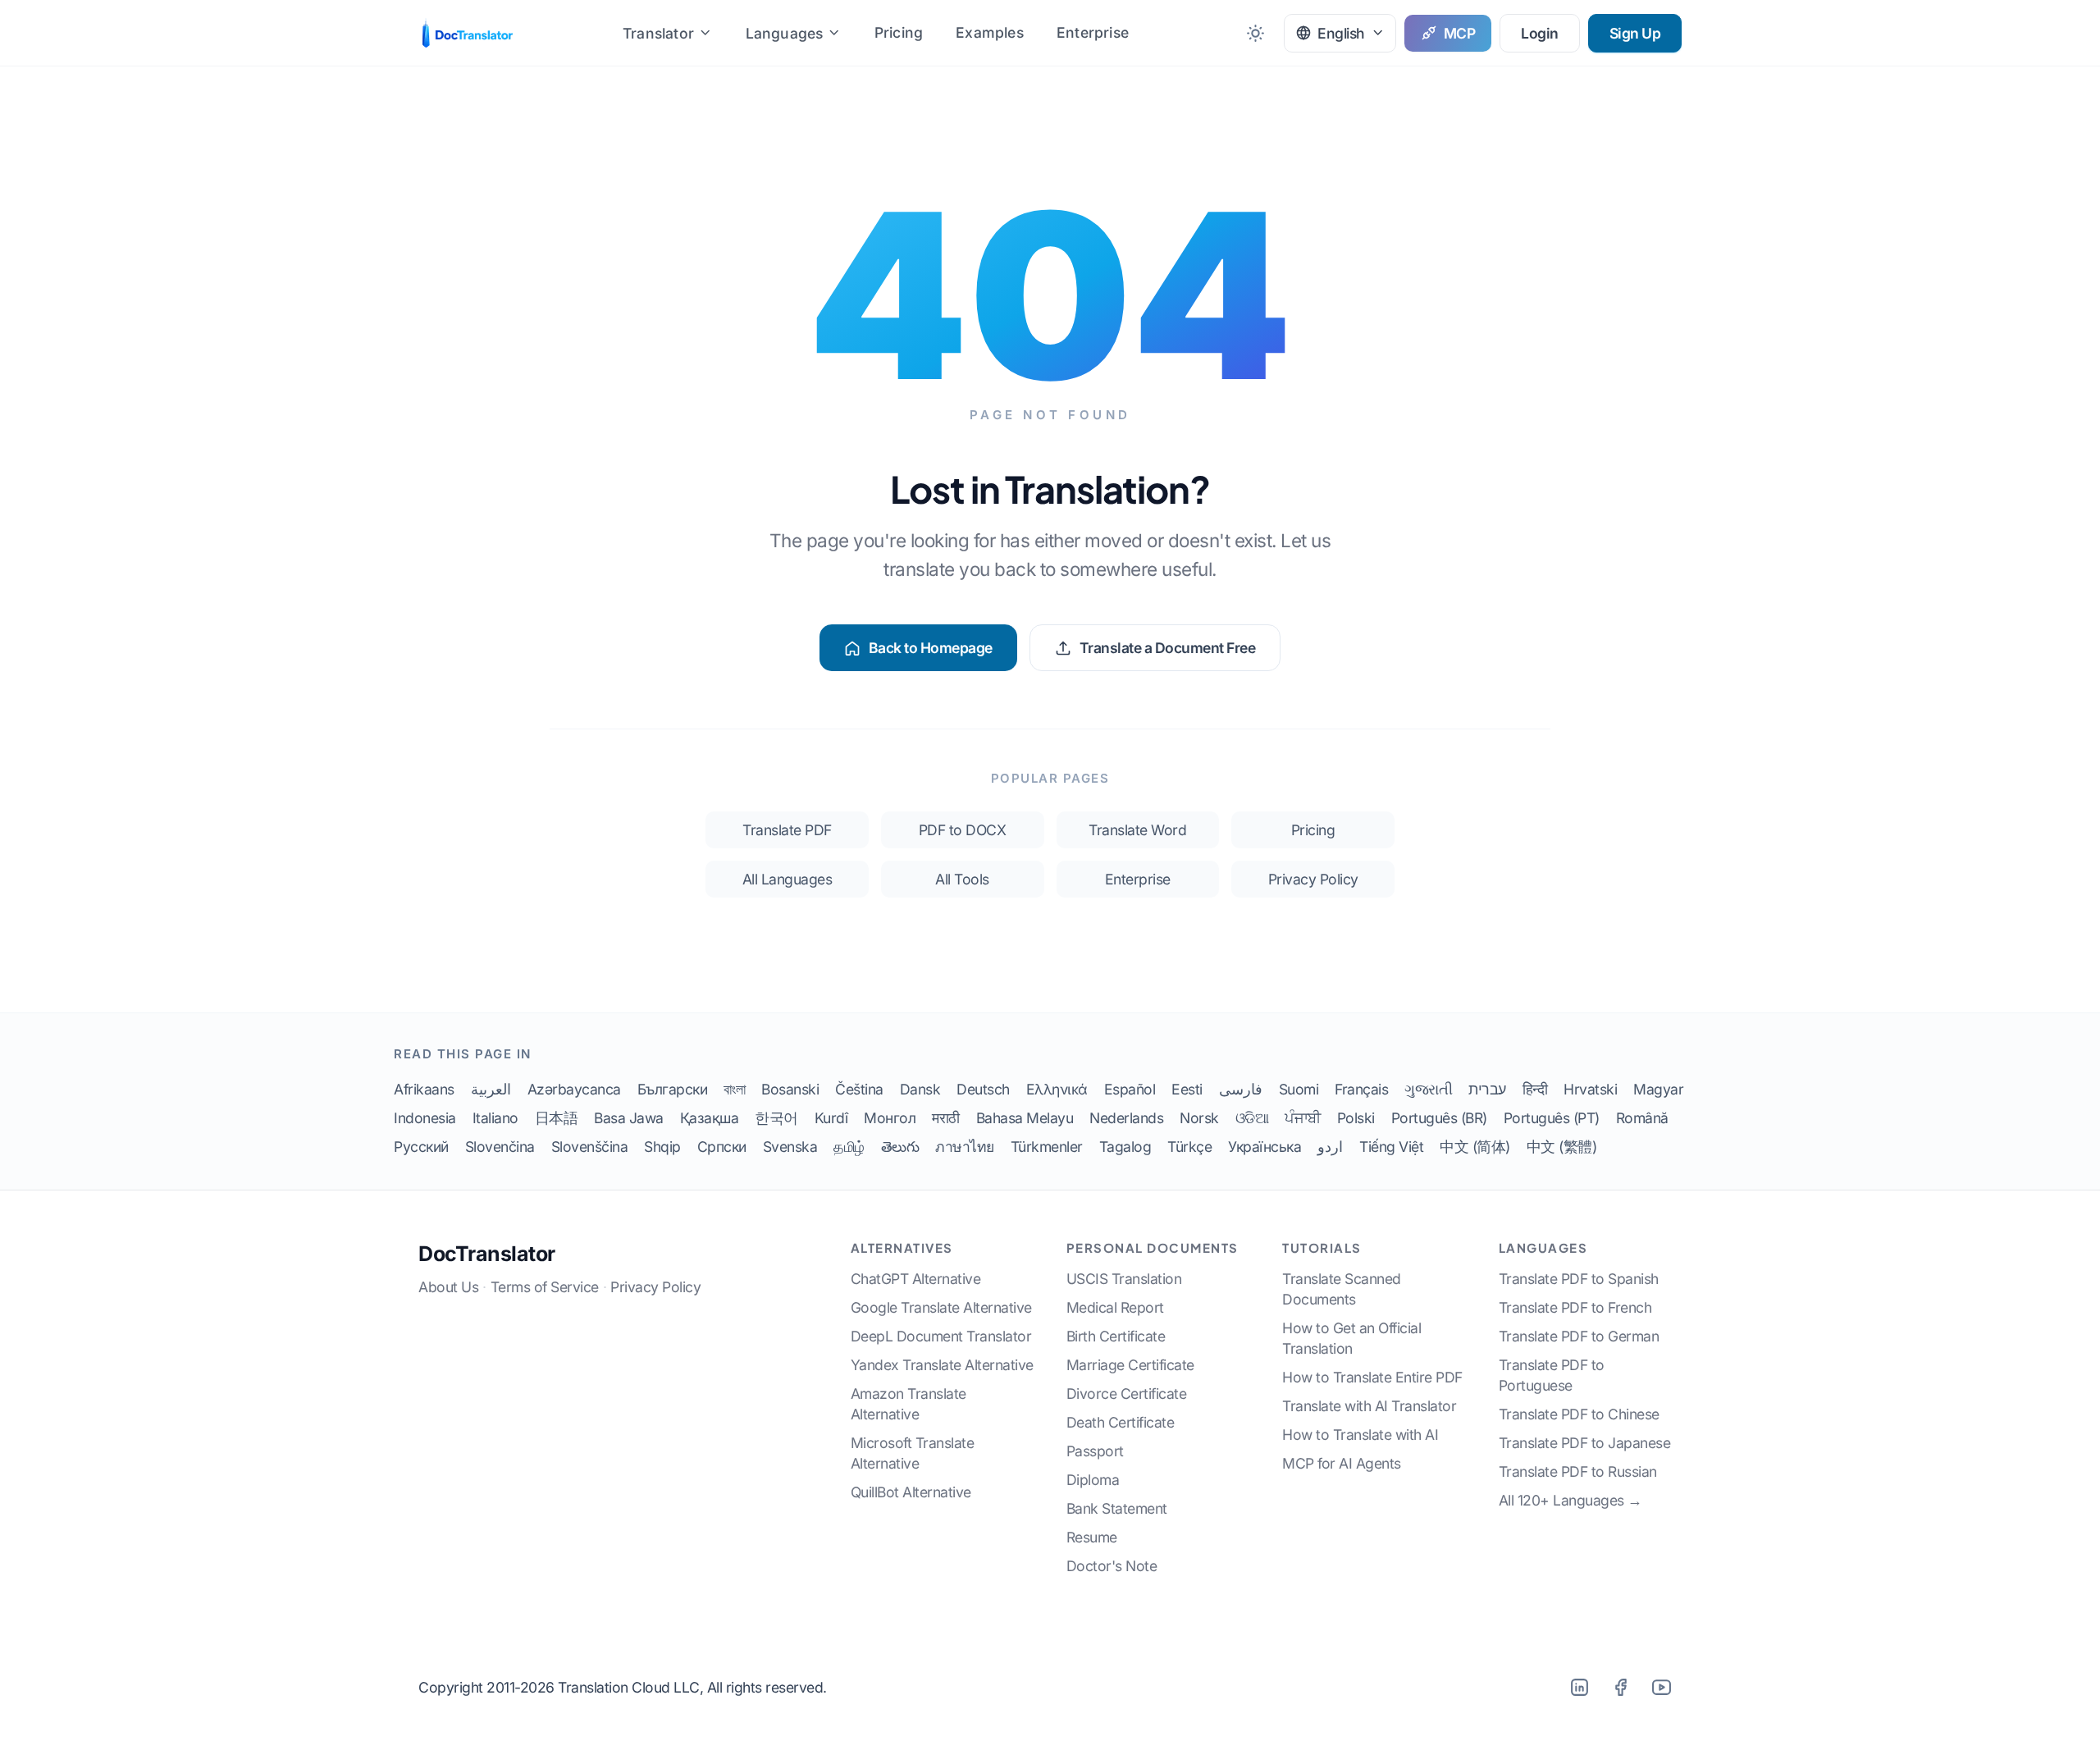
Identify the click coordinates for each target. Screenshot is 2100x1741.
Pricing (899, 32)
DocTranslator (487, 1254)
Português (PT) (1552, 1118)
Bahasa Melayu (1025, 1118)
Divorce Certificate (1127, 1394)
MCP (1460, 33)
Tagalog (1125, 1147)
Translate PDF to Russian (1578, 1471)
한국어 (776, 1118)
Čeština (859, 1089)
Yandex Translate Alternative (942, 1365)
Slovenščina (590, 1147)
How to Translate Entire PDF (1372, 1377)
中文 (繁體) (1562, 1147)
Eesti (1187, 1089)
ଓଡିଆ (1252, 1118)
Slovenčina (500, 1147)
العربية (491, 1089)
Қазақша (710, 1118)
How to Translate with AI (1360, 1435)
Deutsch (983, 1089)
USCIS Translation (1124, 1279)
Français (1361, 1089)
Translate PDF (787, 830)
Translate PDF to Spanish (1579, 1279)
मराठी (946, 1118)
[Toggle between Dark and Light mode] (1255, 33)
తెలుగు (900, 1147)
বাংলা (734, 1089)
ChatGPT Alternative (916, 1279)
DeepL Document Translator (941, 1336)
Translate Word (1137, 830)
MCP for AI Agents (1342, 1463)
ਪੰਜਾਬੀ (1303, 1118)
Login (1540, 33)
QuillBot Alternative (911, 1492)
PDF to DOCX (963, 830)
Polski (1356, 1118)
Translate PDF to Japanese (1585, 1443)
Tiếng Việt (1391, 1147)
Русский (421, 1147)
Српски (722, 1147)
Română (1642, 1118)
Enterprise (1093, 32)
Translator (658, 33)
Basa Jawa (629, 1118)
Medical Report (1115, 1307)
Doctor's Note (1112, 1566)
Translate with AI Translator (1369, 1406)
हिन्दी (1535, 1089)
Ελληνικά (1057, 1089)
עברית (1487, 1089)
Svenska (790, 1147)
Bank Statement (1117, 1508)
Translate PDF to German (1579, 1336)
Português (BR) (1439, 1118)
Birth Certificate (1116, 1336)
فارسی (1241, 1089)
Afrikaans (424, 1089)
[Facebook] (1620, 1687)
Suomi (1299, 1089)
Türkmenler (1047, 1147)
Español (1130, 1089)
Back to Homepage (931, 648)
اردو (1330, 1147)
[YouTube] (1661, 1687)
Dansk (920, 1089)
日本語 (557, 1118)
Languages (785, 33)
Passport (1095, 1451)
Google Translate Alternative (941, 1307)
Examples (990, 32)
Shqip (662, 1147)
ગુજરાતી (1428, 1089)
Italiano (495, 1118)
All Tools (962, 879)
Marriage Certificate (1130, 1365)
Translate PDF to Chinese (1579, 1414)
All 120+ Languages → (1570, 1500)
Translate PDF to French (1575, 1307)
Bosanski (790, 1089)
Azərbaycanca (574, 1089)
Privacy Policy (1313, 879)
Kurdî (831, 1118)
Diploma (1093, 1480)
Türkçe (1189, 1147)
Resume (1092, 1537)
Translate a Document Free (1168, 648)
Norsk (1199, 1118)
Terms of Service (545, 1287)
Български (673, 1089)
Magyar (1658, 1089)
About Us (448, 1287)
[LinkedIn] (1579, 1687)
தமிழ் (849, 1147)
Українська (1265, 1147)
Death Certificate (1121, 1422)
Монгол (890, 1118)
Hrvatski (1590, 1089)
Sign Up (1635, 33)
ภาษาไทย (965, 1147)
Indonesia (425, 1118)
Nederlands (1126, 1118)
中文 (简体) (1475, 1147)
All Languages (787, 879)
